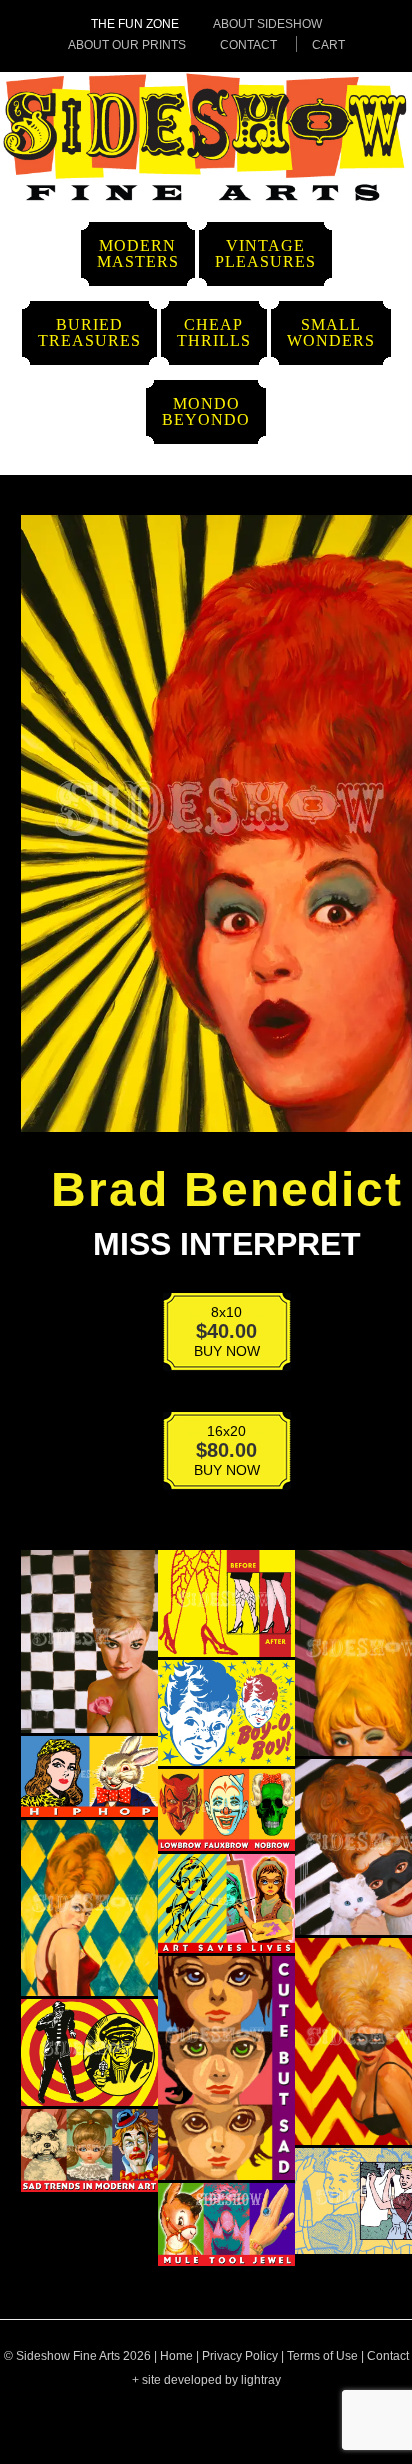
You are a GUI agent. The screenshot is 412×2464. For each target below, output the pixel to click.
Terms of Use (322, 2356)
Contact (248, 45)
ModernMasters (138, 253)
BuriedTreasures (89, 332)
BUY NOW (214, 1335)
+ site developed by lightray (206, 2380)
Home (176, 2356)
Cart (328, 45)
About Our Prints (127, 45)
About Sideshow (267, 24)
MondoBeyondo (206, 411)
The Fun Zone (135, 24)
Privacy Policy (240, 2356)
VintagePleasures (265, 253)
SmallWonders (331, 332)
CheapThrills (214, 332)
